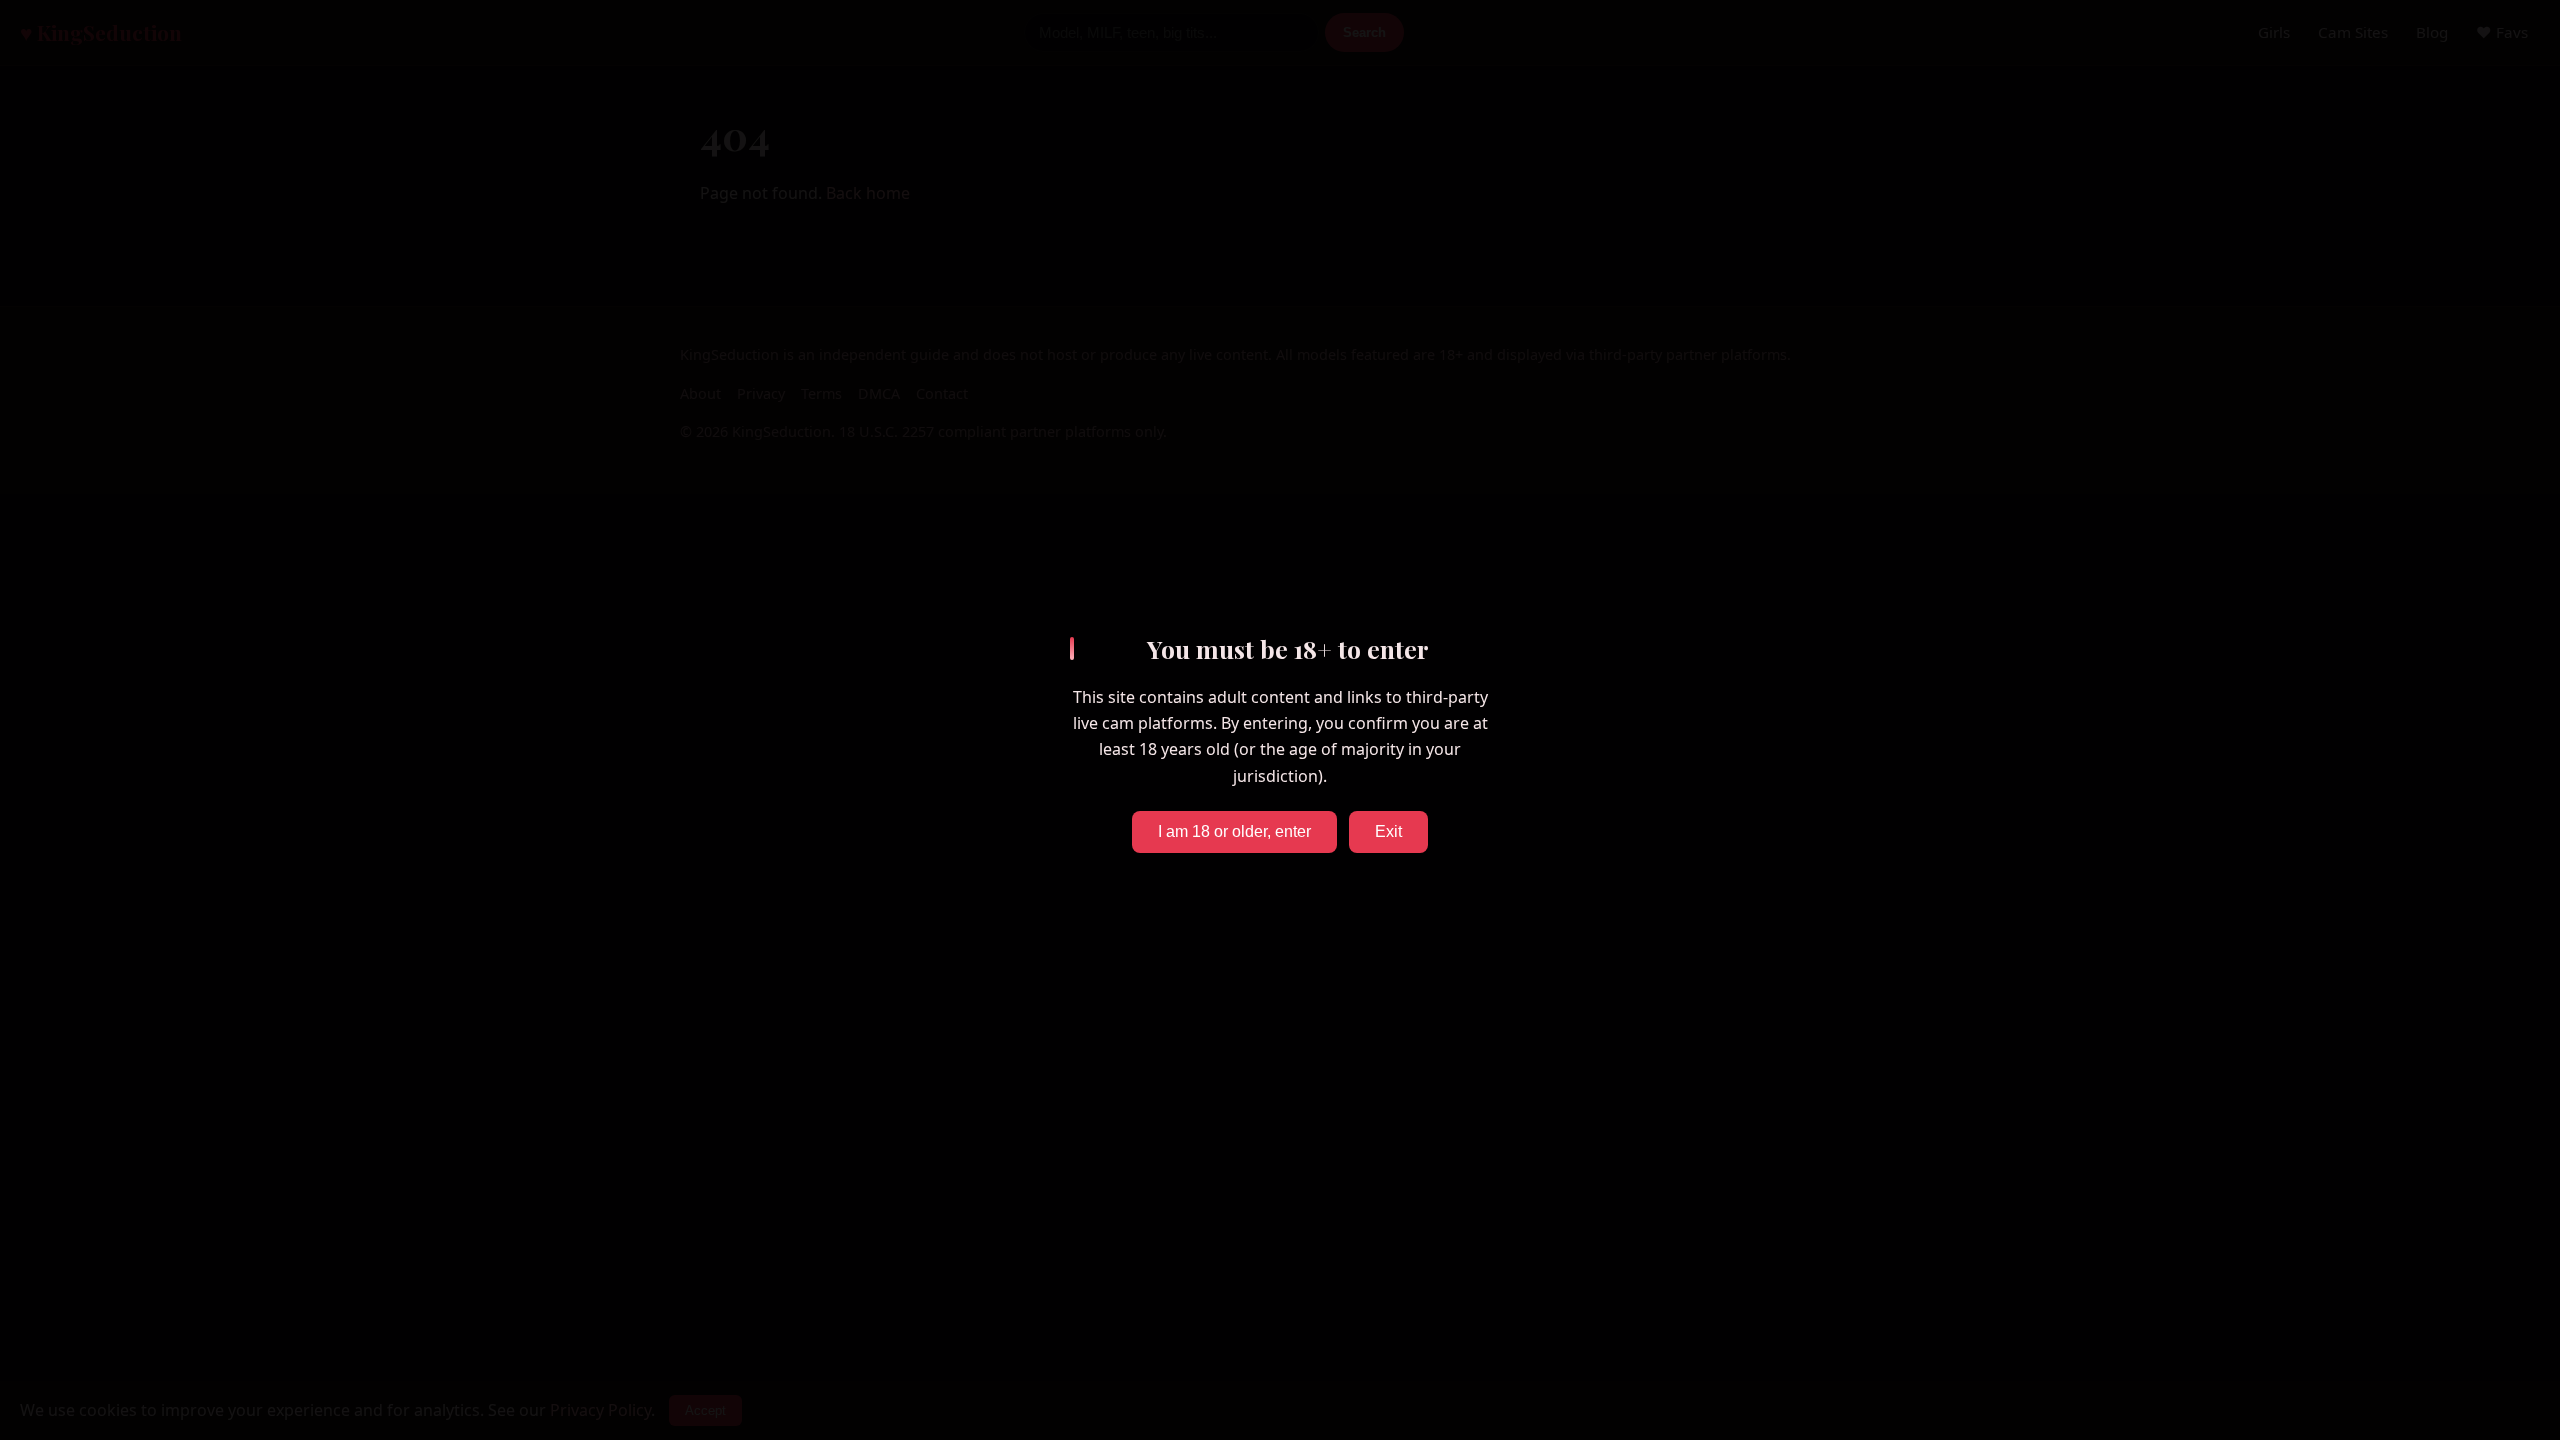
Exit (1388, 831)
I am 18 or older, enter (1234, 831)
